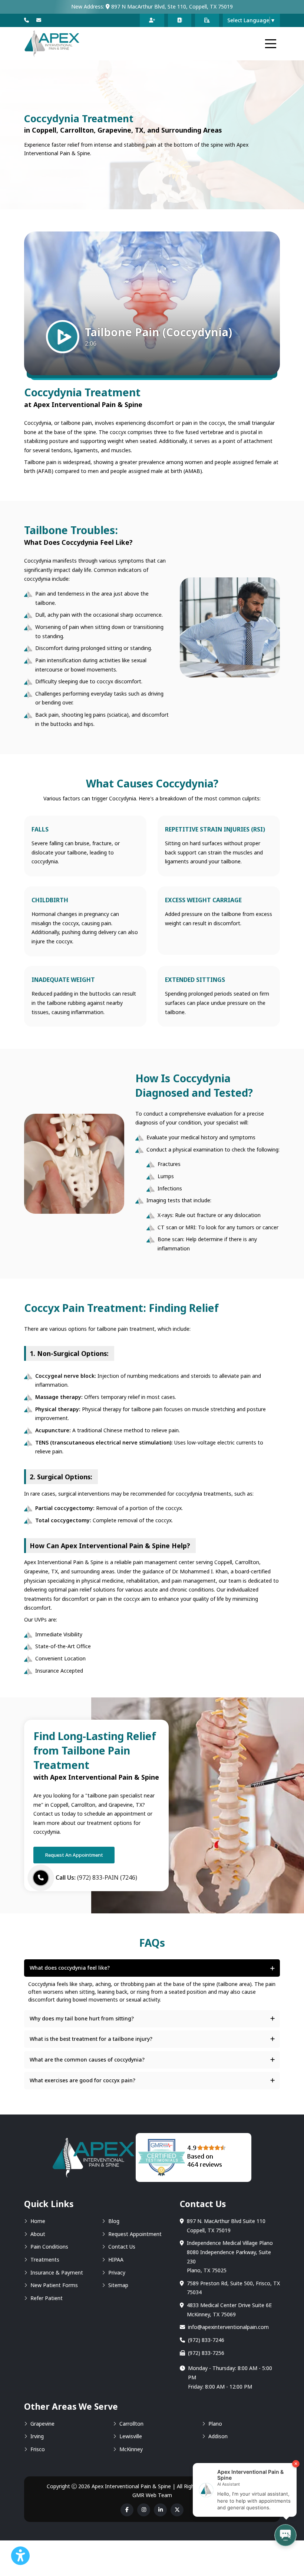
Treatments (45, 2260)
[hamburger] (271, 44)
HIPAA (116, 2260)
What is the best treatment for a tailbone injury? (91, 2039)
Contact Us (122, 2247)
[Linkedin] (160, 2510)
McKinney (131, 2449)
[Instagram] (144, 2510)
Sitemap (118, 2285)
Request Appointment (135, 2234)
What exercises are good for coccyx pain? (82, 2080)
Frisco (38, 2449)
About (38, 2234)
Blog (114, 2221)
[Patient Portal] (207, 20)
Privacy (117, 2272)
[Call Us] (27, 20)
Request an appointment (74, 1855)
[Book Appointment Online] (152, 20)
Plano (215, 2424)
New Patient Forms (54, 2285)
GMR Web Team (152, 2495)
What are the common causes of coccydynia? (87, 2060)
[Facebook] (127, 2510)
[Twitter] (177, 2510)
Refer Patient (47, 2298)
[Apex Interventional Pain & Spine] (52, 44)
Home (38, 2221)
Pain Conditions (49, 2247)
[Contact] (180, 20)
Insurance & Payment (57, 2272)
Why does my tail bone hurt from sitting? (82, 2018)
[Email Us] (39, 20)
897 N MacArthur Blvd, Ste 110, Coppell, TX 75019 (171, 6)
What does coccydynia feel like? (70, 1968)
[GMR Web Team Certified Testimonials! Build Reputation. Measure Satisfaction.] (194, 2157)
